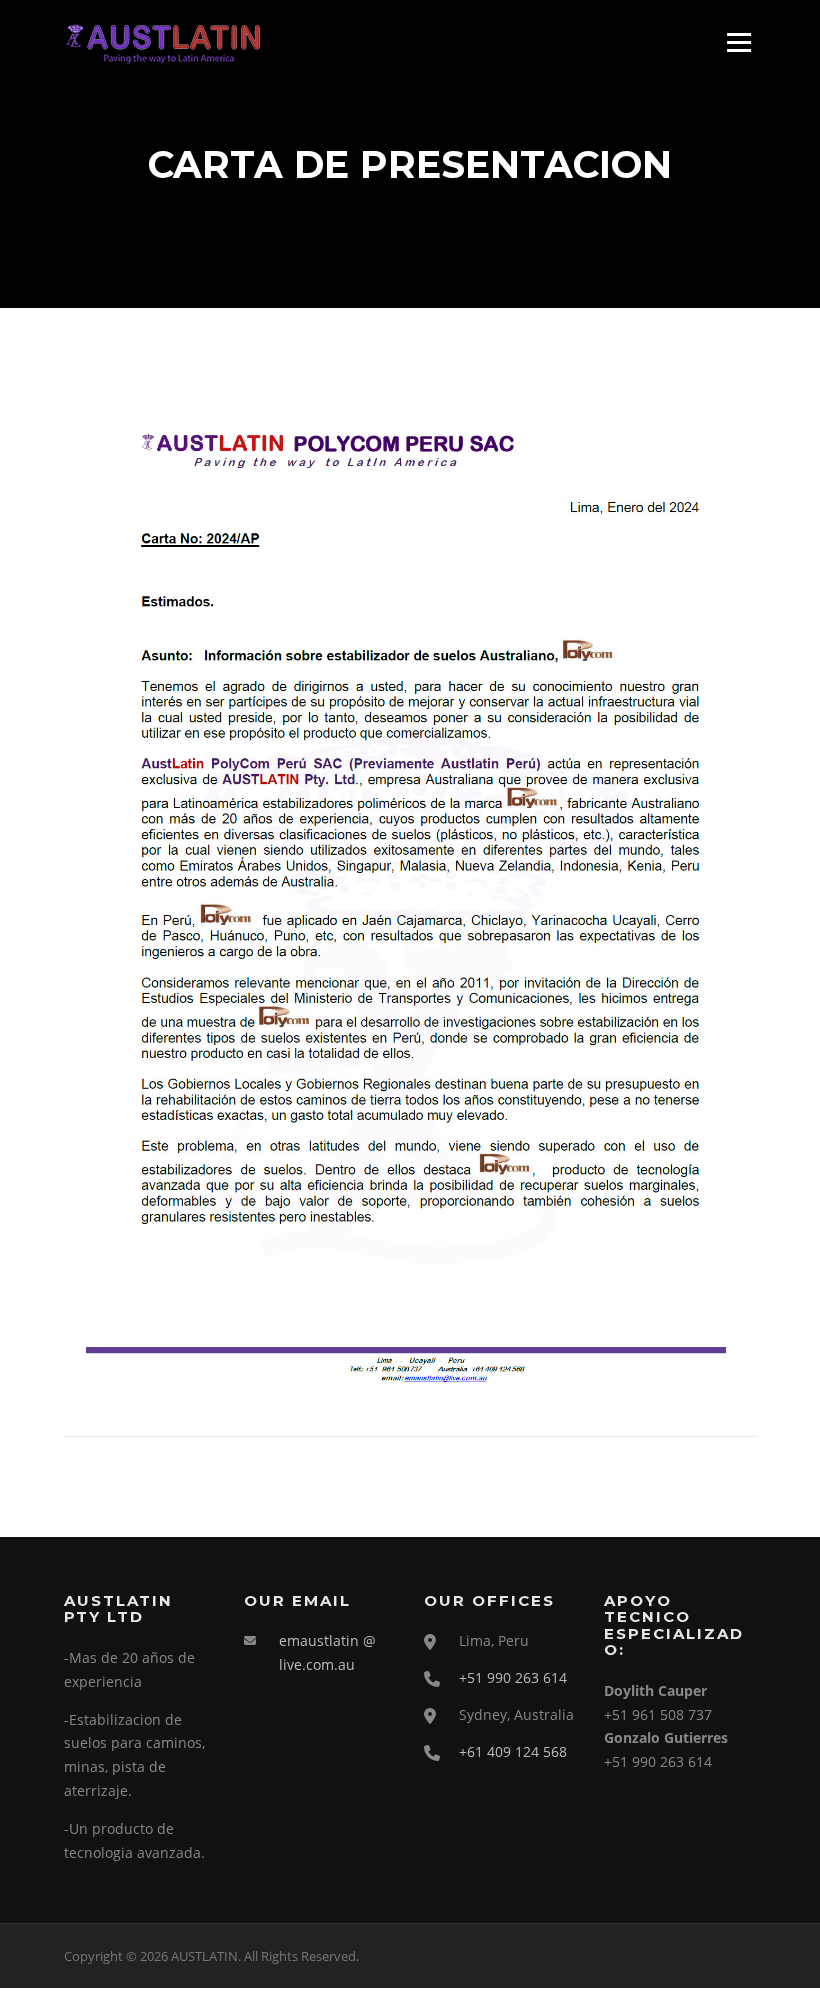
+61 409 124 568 (513, 1751)
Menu (738, 42)
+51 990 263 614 (513, 1677)
